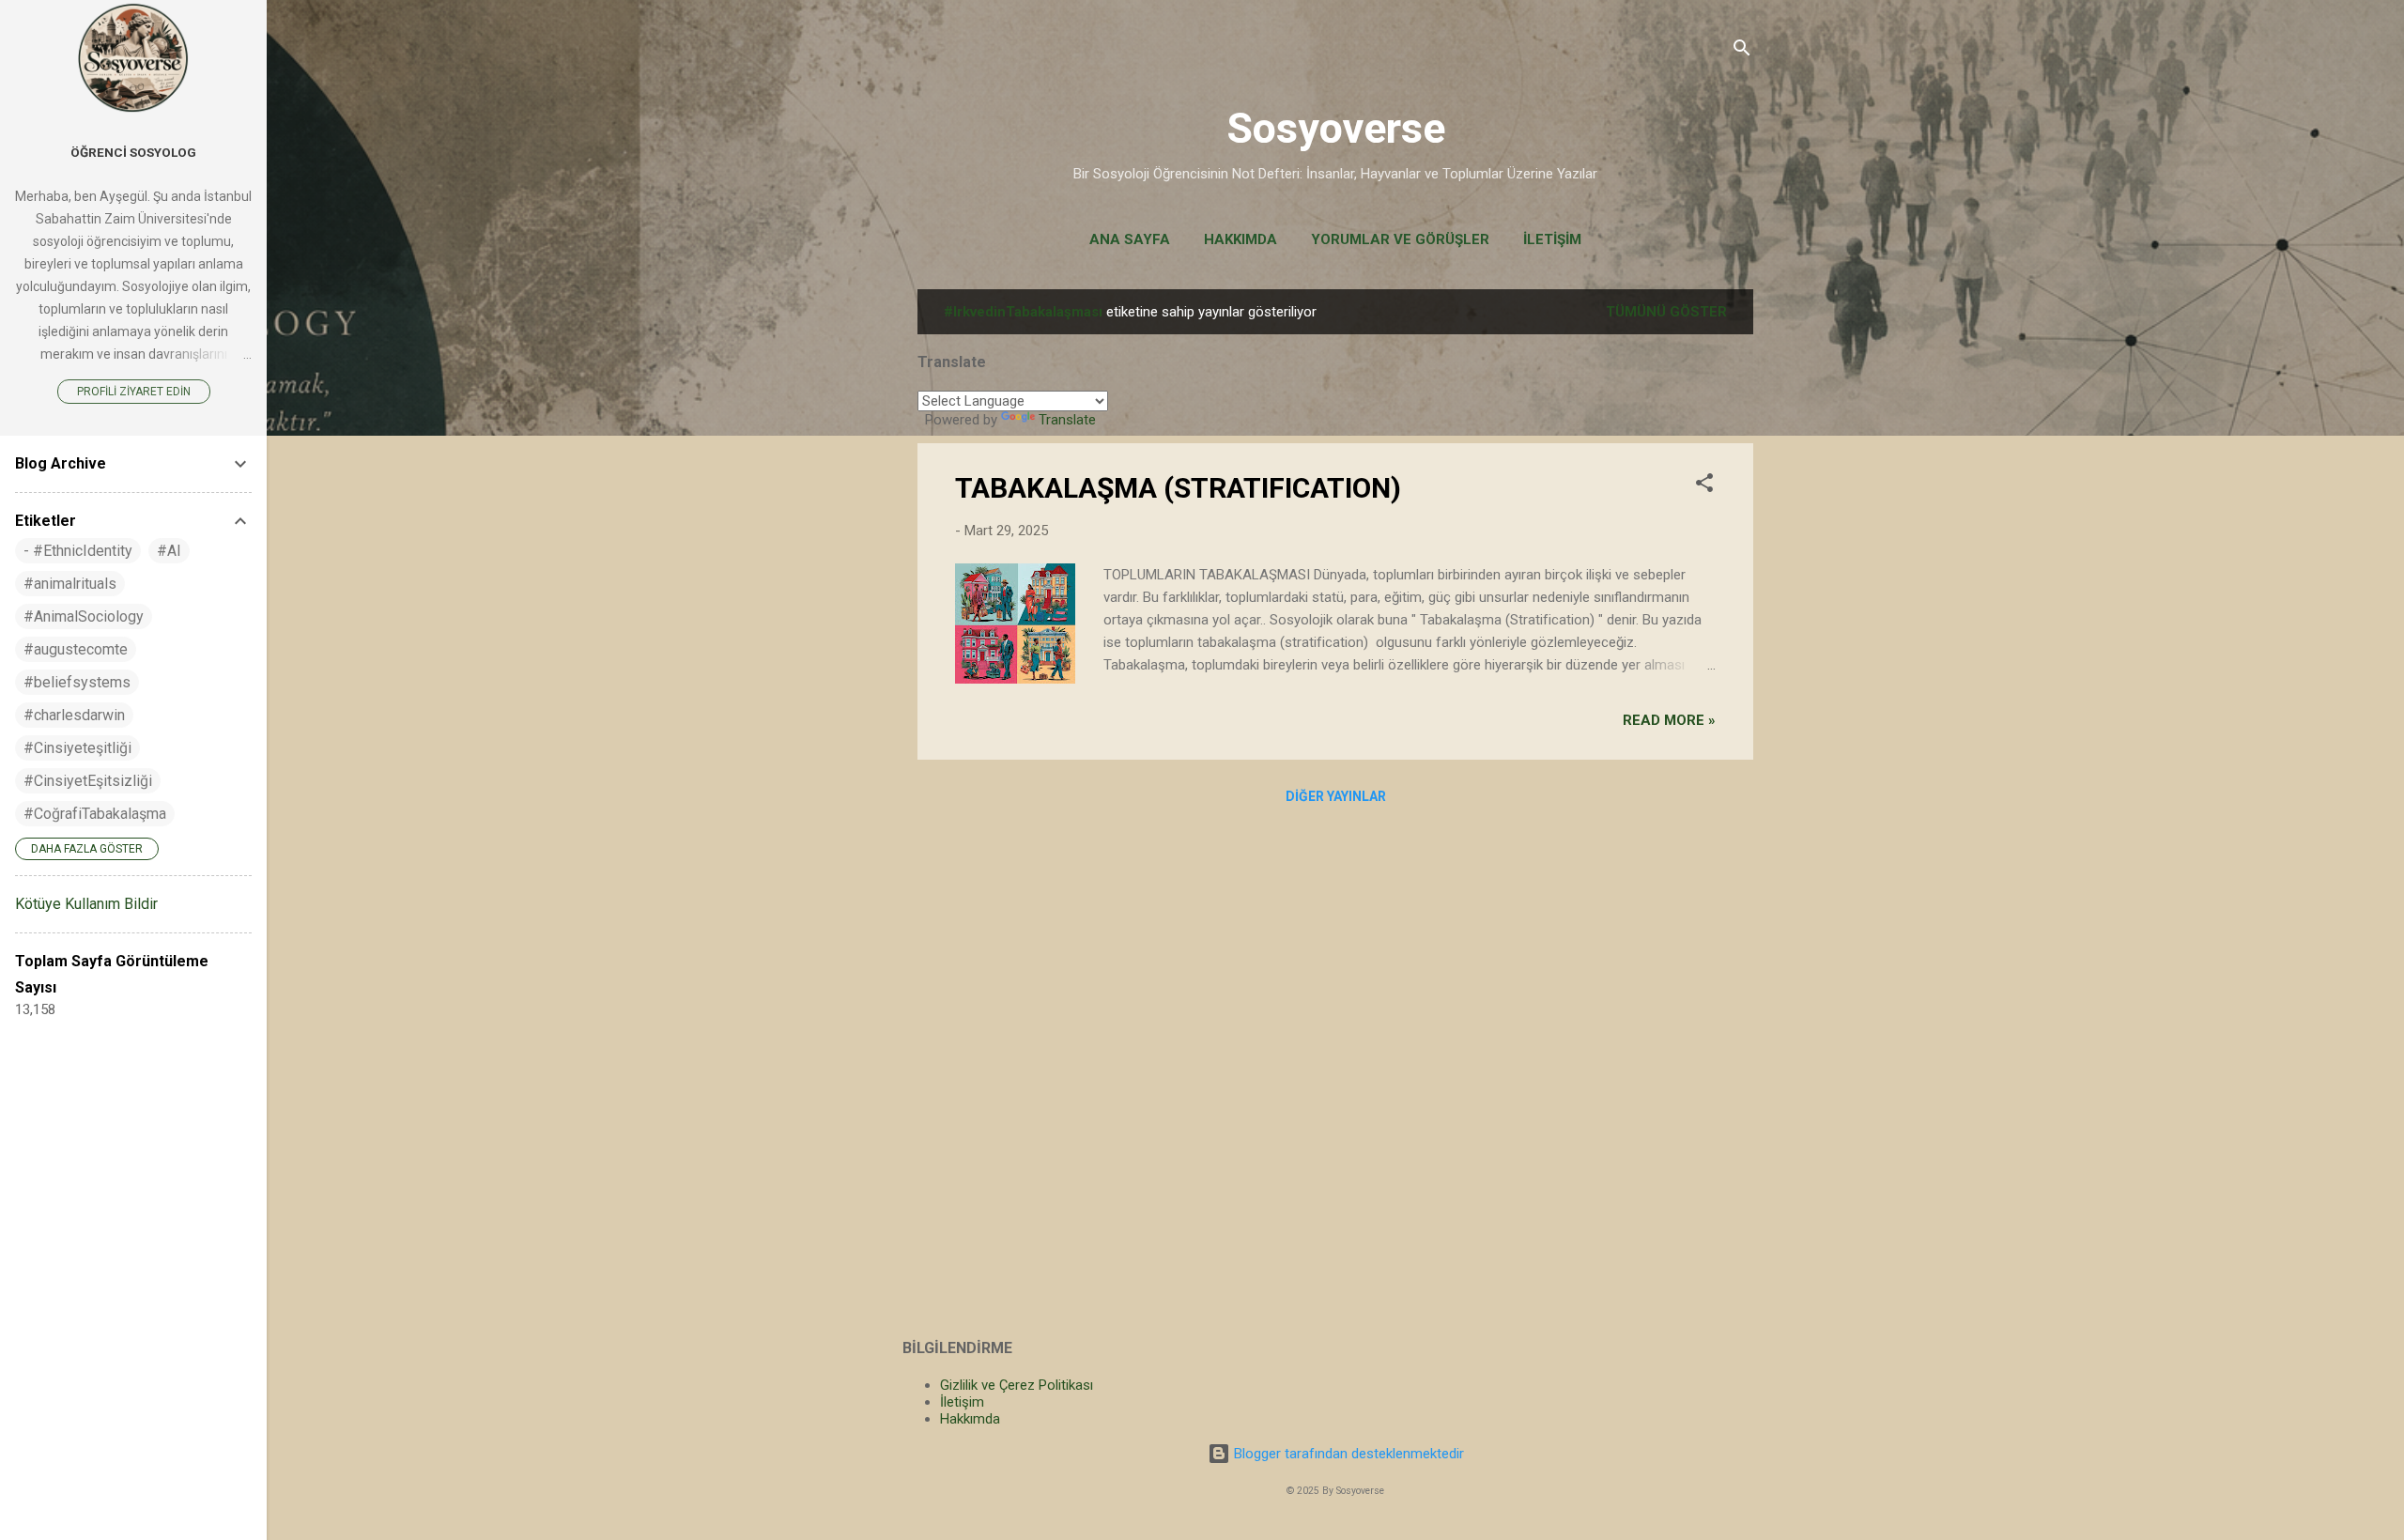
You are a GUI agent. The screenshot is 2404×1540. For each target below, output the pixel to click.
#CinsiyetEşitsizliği (88, 781)
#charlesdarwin (74, 715)
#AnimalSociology (84, 616)
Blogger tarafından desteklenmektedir (1347, 1454)
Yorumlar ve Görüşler (1400, 239)
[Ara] (1742, 51)
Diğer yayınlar (1336, 796)
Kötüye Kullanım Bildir (86, 904)
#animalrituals (70, 584)
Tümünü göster (1666, 312)
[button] (1704, 486)
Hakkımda (1241, 239)
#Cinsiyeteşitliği (77, 748)
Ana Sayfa (1130, 239)
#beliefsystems (77, 682)
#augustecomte (76, 649)
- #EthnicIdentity (78, 551)
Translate (1067, 420)
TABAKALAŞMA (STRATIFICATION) (1178, 488)
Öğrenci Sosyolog (133, 152)
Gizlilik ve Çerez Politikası (1017, 1385)
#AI (169, 551)
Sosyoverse (1336, 128)
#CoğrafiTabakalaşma (95, 814)
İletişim (1552, 239)
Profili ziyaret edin (134, 392)
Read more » (1669, 720)
